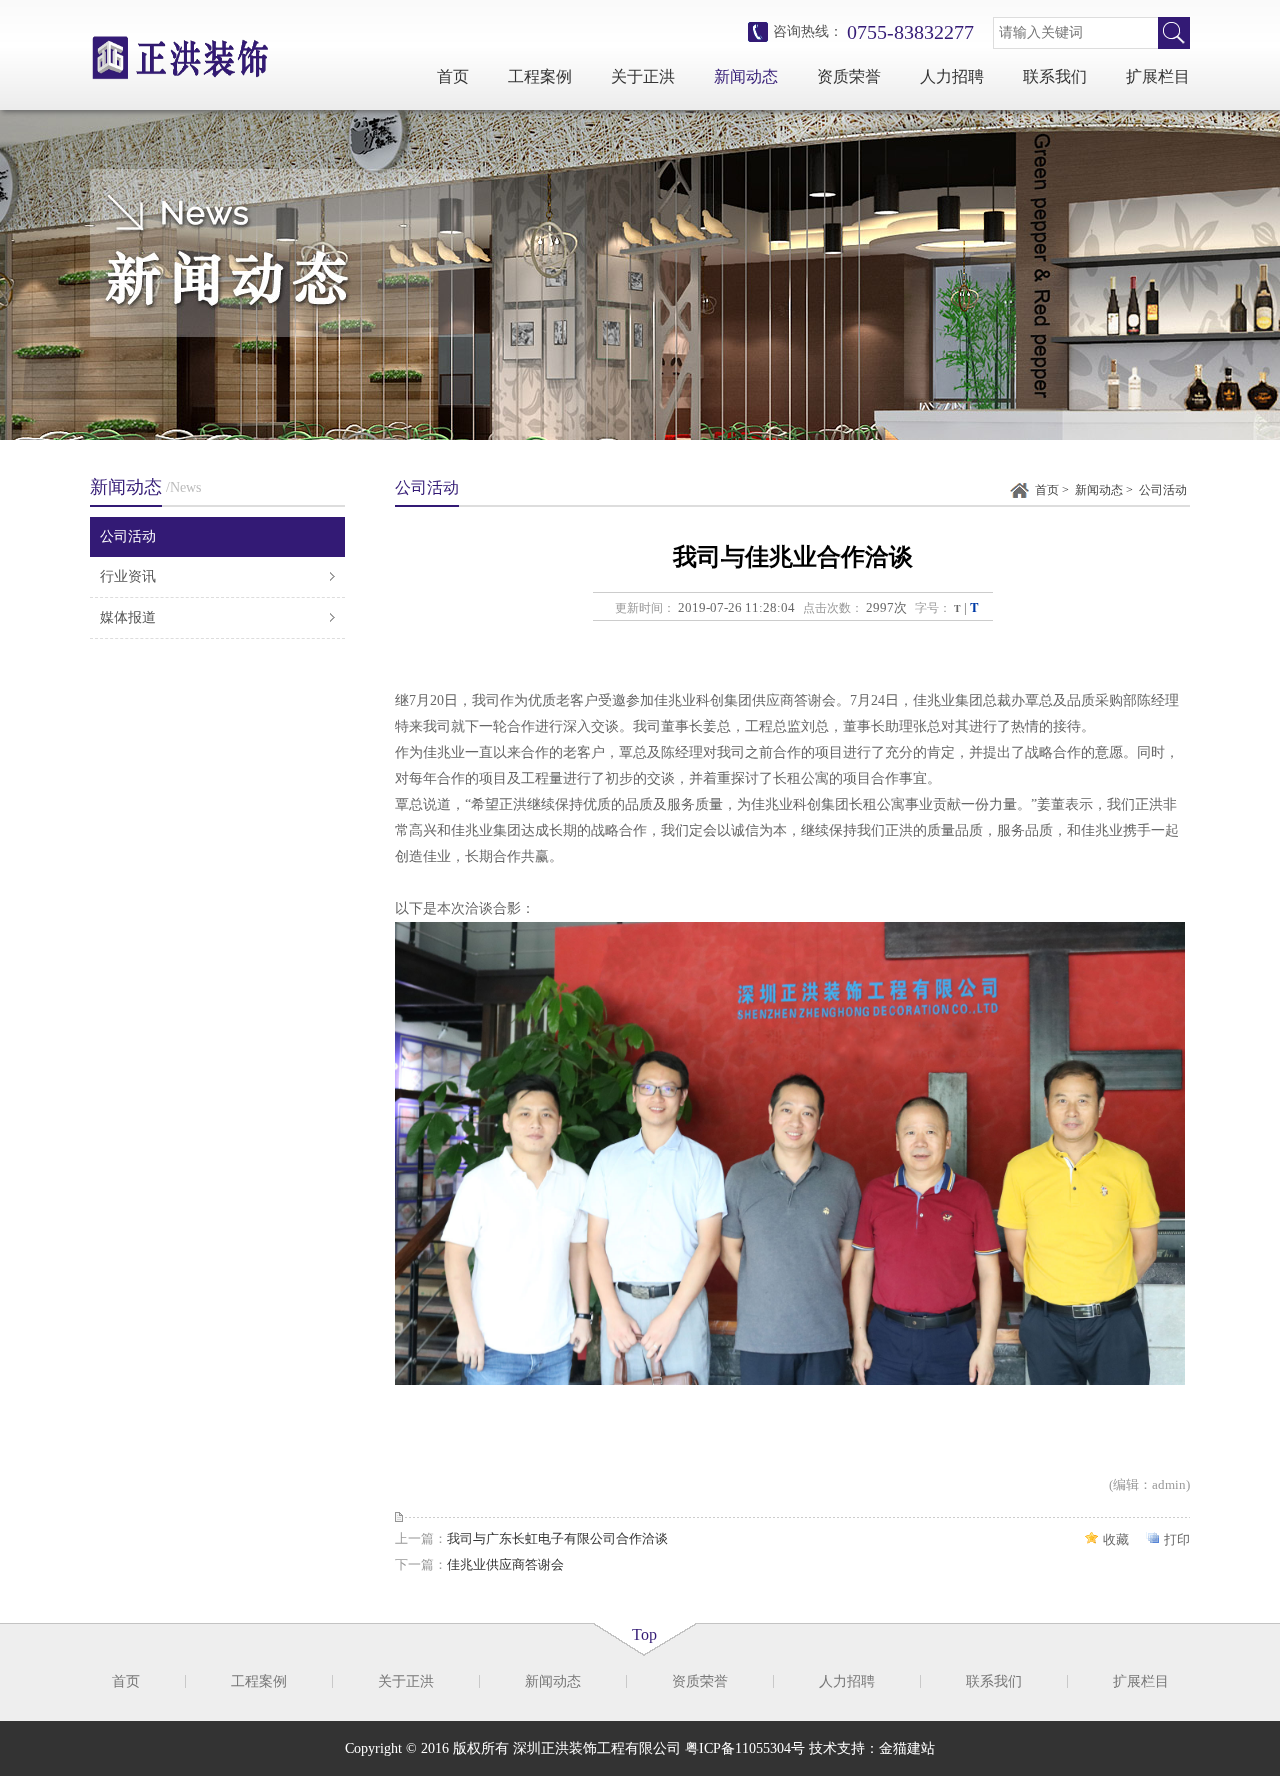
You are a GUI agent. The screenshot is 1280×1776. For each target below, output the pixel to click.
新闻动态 (746, 76)
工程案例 (540, 76)
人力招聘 (952, 76)
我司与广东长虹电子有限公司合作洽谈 (557, 1538)
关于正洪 (643, 76)
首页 (453, 76)
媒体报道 (128, 617)
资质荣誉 (849, 76)
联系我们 (1055, 76)
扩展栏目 (1158, 76)
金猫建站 (907, 1748)
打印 (1177, 1539)
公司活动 (128, 536)
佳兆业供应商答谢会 (505, 1564)
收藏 (1116, 1539)
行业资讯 (128, 576)
